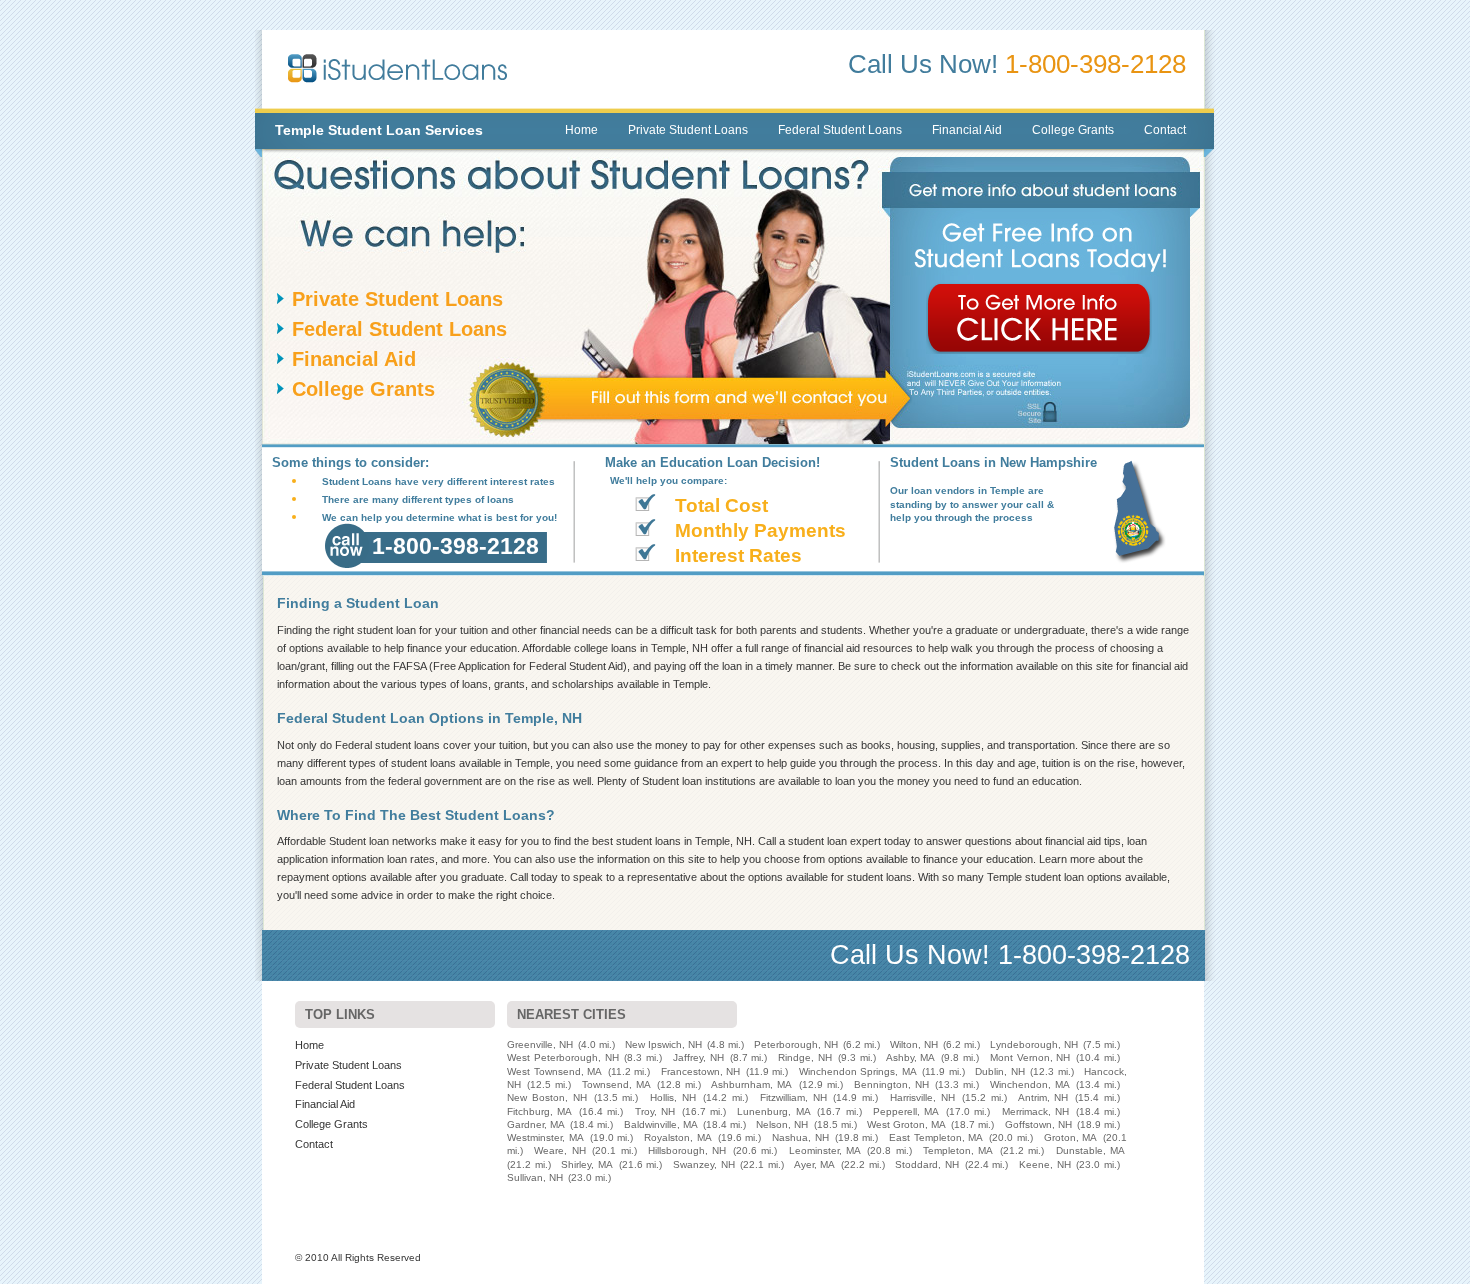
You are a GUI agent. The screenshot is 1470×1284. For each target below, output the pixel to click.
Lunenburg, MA (773, 1111)
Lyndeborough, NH (1034, 1044)
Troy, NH (655, 1111)
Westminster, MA (545, 1137)
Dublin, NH (1000, 1071)
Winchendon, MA (1030, 1084)
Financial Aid (967, 130)
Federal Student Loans (840, 130)
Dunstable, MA (1090, 1150)
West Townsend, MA (554, 1071)
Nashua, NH (800, 1137)
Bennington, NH (891, 1084)
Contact (1165, 130)
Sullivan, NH (535, 1177)
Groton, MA (1071, 1137)
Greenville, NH (540, 1044)
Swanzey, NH (704, 1164)
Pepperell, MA (906, 1111)
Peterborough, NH (796, 1044)
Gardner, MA (536, 1124)
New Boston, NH (547, 1097)
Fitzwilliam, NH (793, 1097)
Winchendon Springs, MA (858, 1071)
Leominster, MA (825, 1150)
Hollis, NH (673, 1097)
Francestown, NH (701, 1071)
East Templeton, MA (936, 1137)
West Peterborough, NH (563, 1057)
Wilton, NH (914, 1044)
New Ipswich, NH (663, 1044)
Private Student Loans (688, 130)
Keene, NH (1045, 1164)
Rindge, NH (805, 1057)
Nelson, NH (782, 1124)
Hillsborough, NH (687, 1150)
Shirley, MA (587, 1164)
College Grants (1073, 130)
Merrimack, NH (1035, 1111)
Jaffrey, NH (698, 1057)
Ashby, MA (911, 1057)
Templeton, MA (958, 1150)
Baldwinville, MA (661, 1124)
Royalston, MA (678, 1137)
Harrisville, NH (922, 1097)
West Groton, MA (906, 1124)
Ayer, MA (815, 1164)
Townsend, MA (616, 1084)
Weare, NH (559, 1150)
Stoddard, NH (927, 1164)
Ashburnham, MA (751, 1084)
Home (581, 130)
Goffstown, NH (1038, 1124)
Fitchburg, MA (539, 1111)
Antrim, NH (1043, 1097)
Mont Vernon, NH (1030, 1057)
